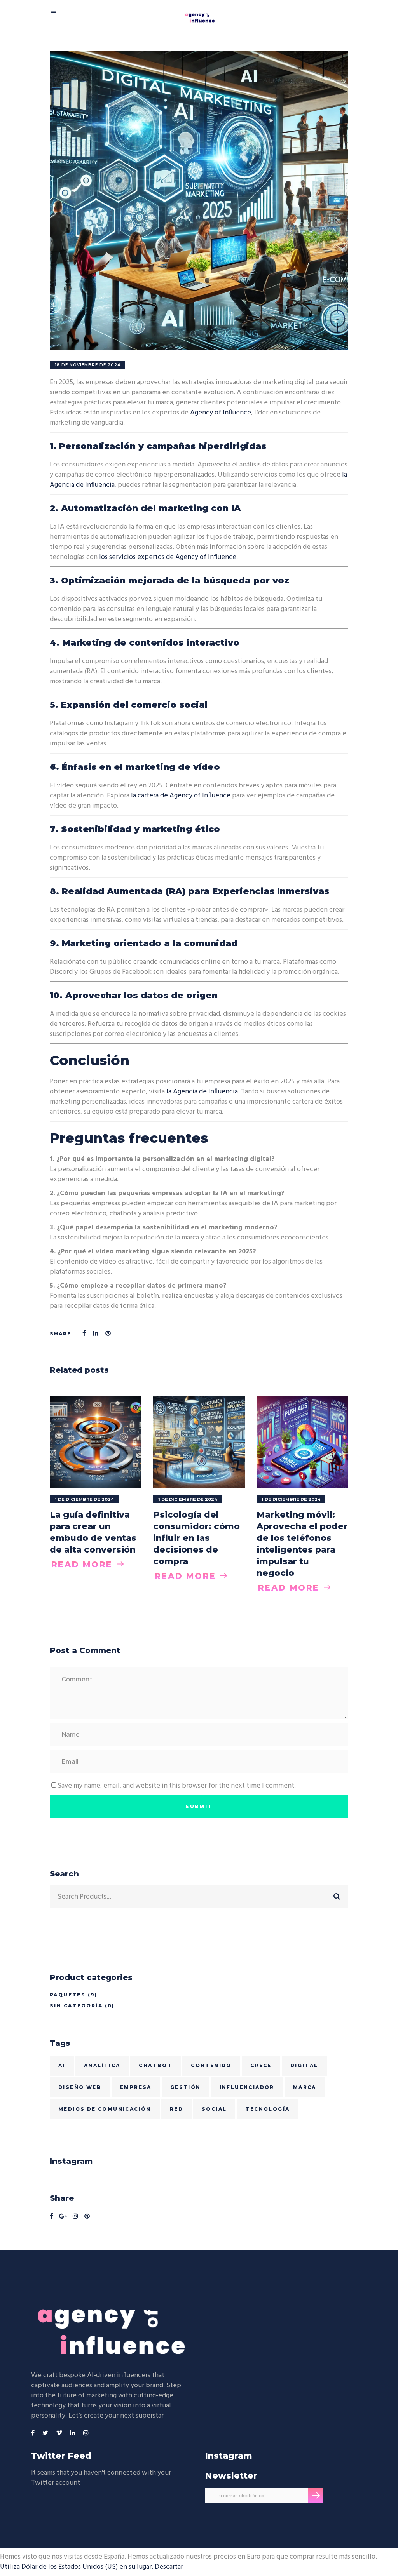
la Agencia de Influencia (202, 1092)
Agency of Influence (221, 413)
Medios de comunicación (105, 2109)
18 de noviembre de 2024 (88, 365)
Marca (305, 2087)
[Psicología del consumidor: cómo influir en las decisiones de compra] (199, 1442)
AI (62, 2065)
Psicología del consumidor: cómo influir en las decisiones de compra (196, 1538)
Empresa (136, 2087)
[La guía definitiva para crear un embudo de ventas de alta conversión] (96, 1442)
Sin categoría (76, 2006)
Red (176, 2109)
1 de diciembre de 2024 (84, 1499)
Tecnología (267, 2109)
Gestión (186, 2087)
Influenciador (247, 2087)
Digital (304, 2065)
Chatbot (155, 2065)
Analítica (102, 2065)
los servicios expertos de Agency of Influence (168, 557)
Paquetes (68, 1995)
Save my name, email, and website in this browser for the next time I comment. (177, 1786)
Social (214, 2109)
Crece (261, 2065)
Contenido (211, 2065)
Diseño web (80, 2087)
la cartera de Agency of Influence (181, 796)
